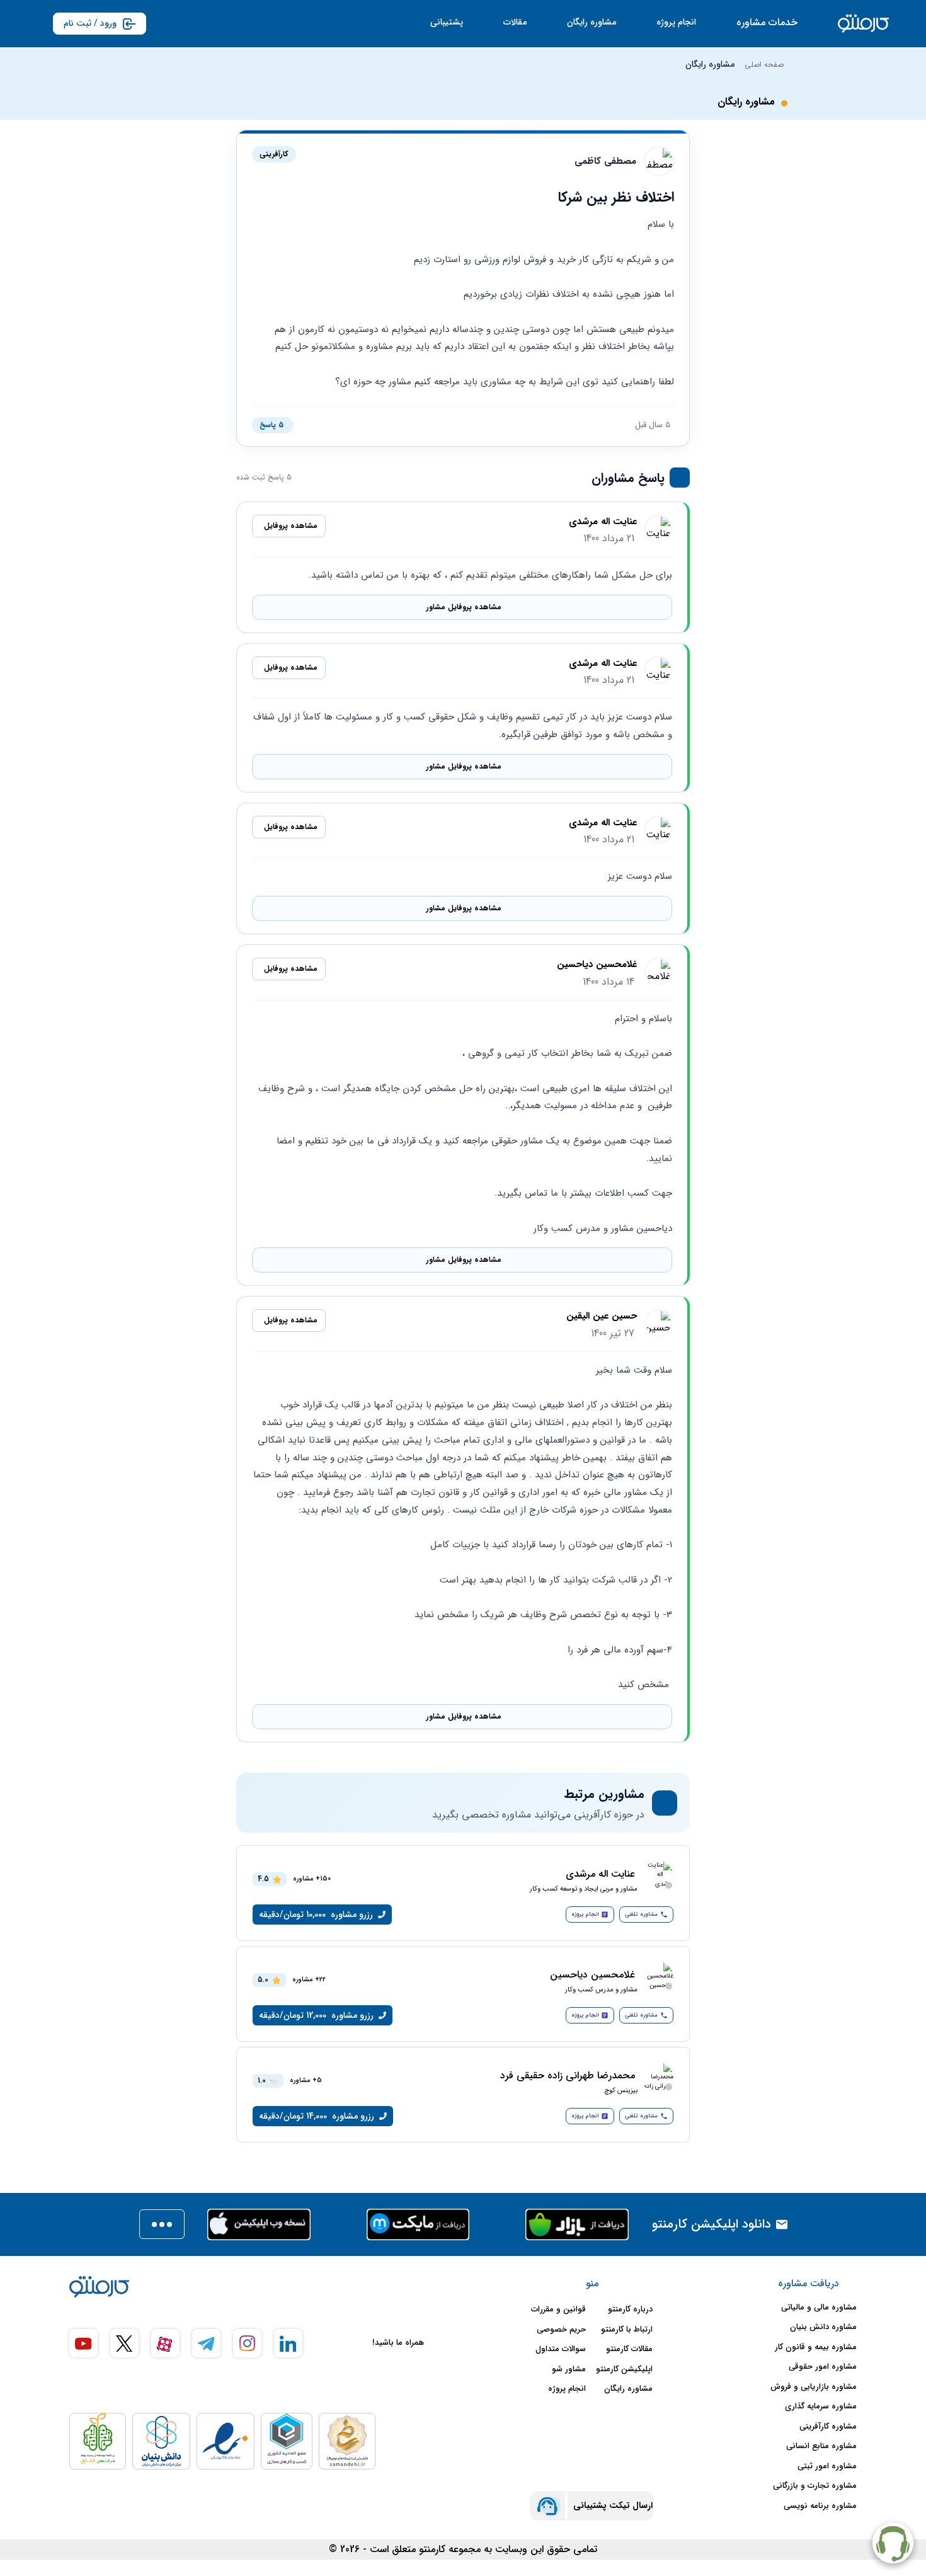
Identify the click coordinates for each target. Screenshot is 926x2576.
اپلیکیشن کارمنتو (624, 2369)
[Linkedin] (288, 2343)
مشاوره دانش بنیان (823, 2327)
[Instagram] (247, 2343)
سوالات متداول (561, 2349)
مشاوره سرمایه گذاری (821, 2407)
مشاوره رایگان (592, 22)
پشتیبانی (447, 22)
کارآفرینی (274, 154)
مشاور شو (569, 2369)
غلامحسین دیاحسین (597, 965)
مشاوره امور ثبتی (827, 2466)
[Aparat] (165, 2343)
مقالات (515, 22)
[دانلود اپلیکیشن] (162, 2224)
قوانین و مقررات (558, 2310)
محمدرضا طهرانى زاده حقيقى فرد (568, 2076)
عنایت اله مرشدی (603, 522)
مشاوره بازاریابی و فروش (814, 2387)
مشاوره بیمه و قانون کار (816, 2347)
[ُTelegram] (206, 2343)
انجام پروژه (676, 22)
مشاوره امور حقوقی (823, 2367)
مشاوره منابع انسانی (821, 2446)
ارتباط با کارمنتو (627, 2330)
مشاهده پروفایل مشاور (464, 607)
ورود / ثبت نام (90, 23)
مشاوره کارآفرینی (828, 2427)
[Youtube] (83, 2343)
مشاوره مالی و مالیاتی (819, 2308)
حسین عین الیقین (602, 1316)
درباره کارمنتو (630, 2310)
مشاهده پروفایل (291, 526)
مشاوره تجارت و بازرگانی (815, 2486)
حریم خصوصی (561, 2330)
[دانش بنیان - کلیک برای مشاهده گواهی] (161, 2441)
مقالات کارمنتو (629, 2349)
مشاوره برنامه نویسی (820, 2506)
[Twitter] (124, 2343)
